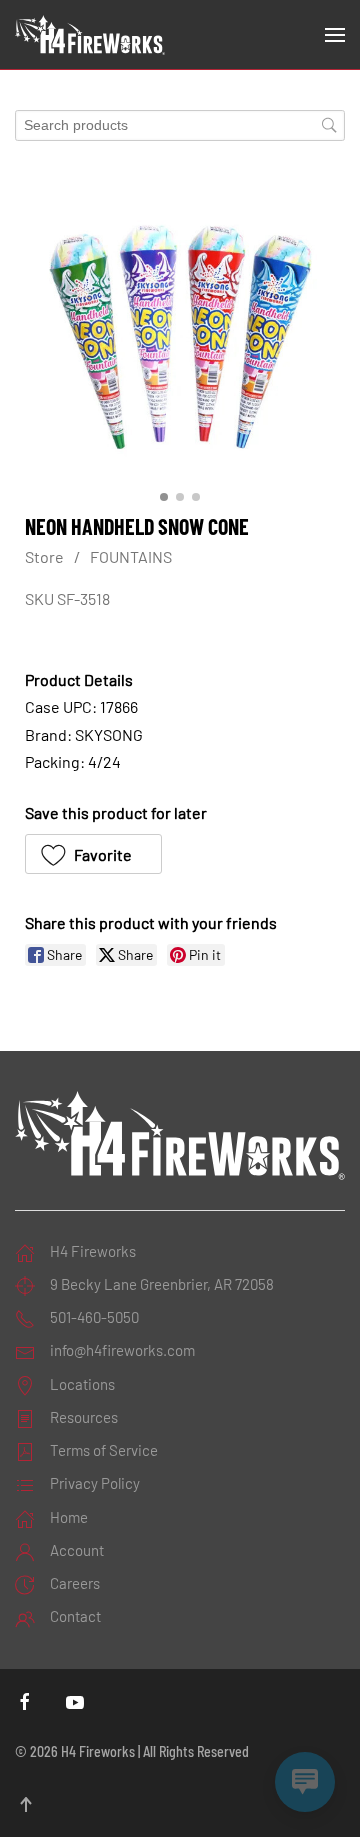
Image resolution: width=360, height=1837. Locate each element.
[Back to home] (90, 35)
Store (44, 556)
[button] (335, 35)
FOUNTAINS (131, 556)
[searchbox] (180, 125)
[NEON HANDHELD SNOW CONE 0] (180, 327)
